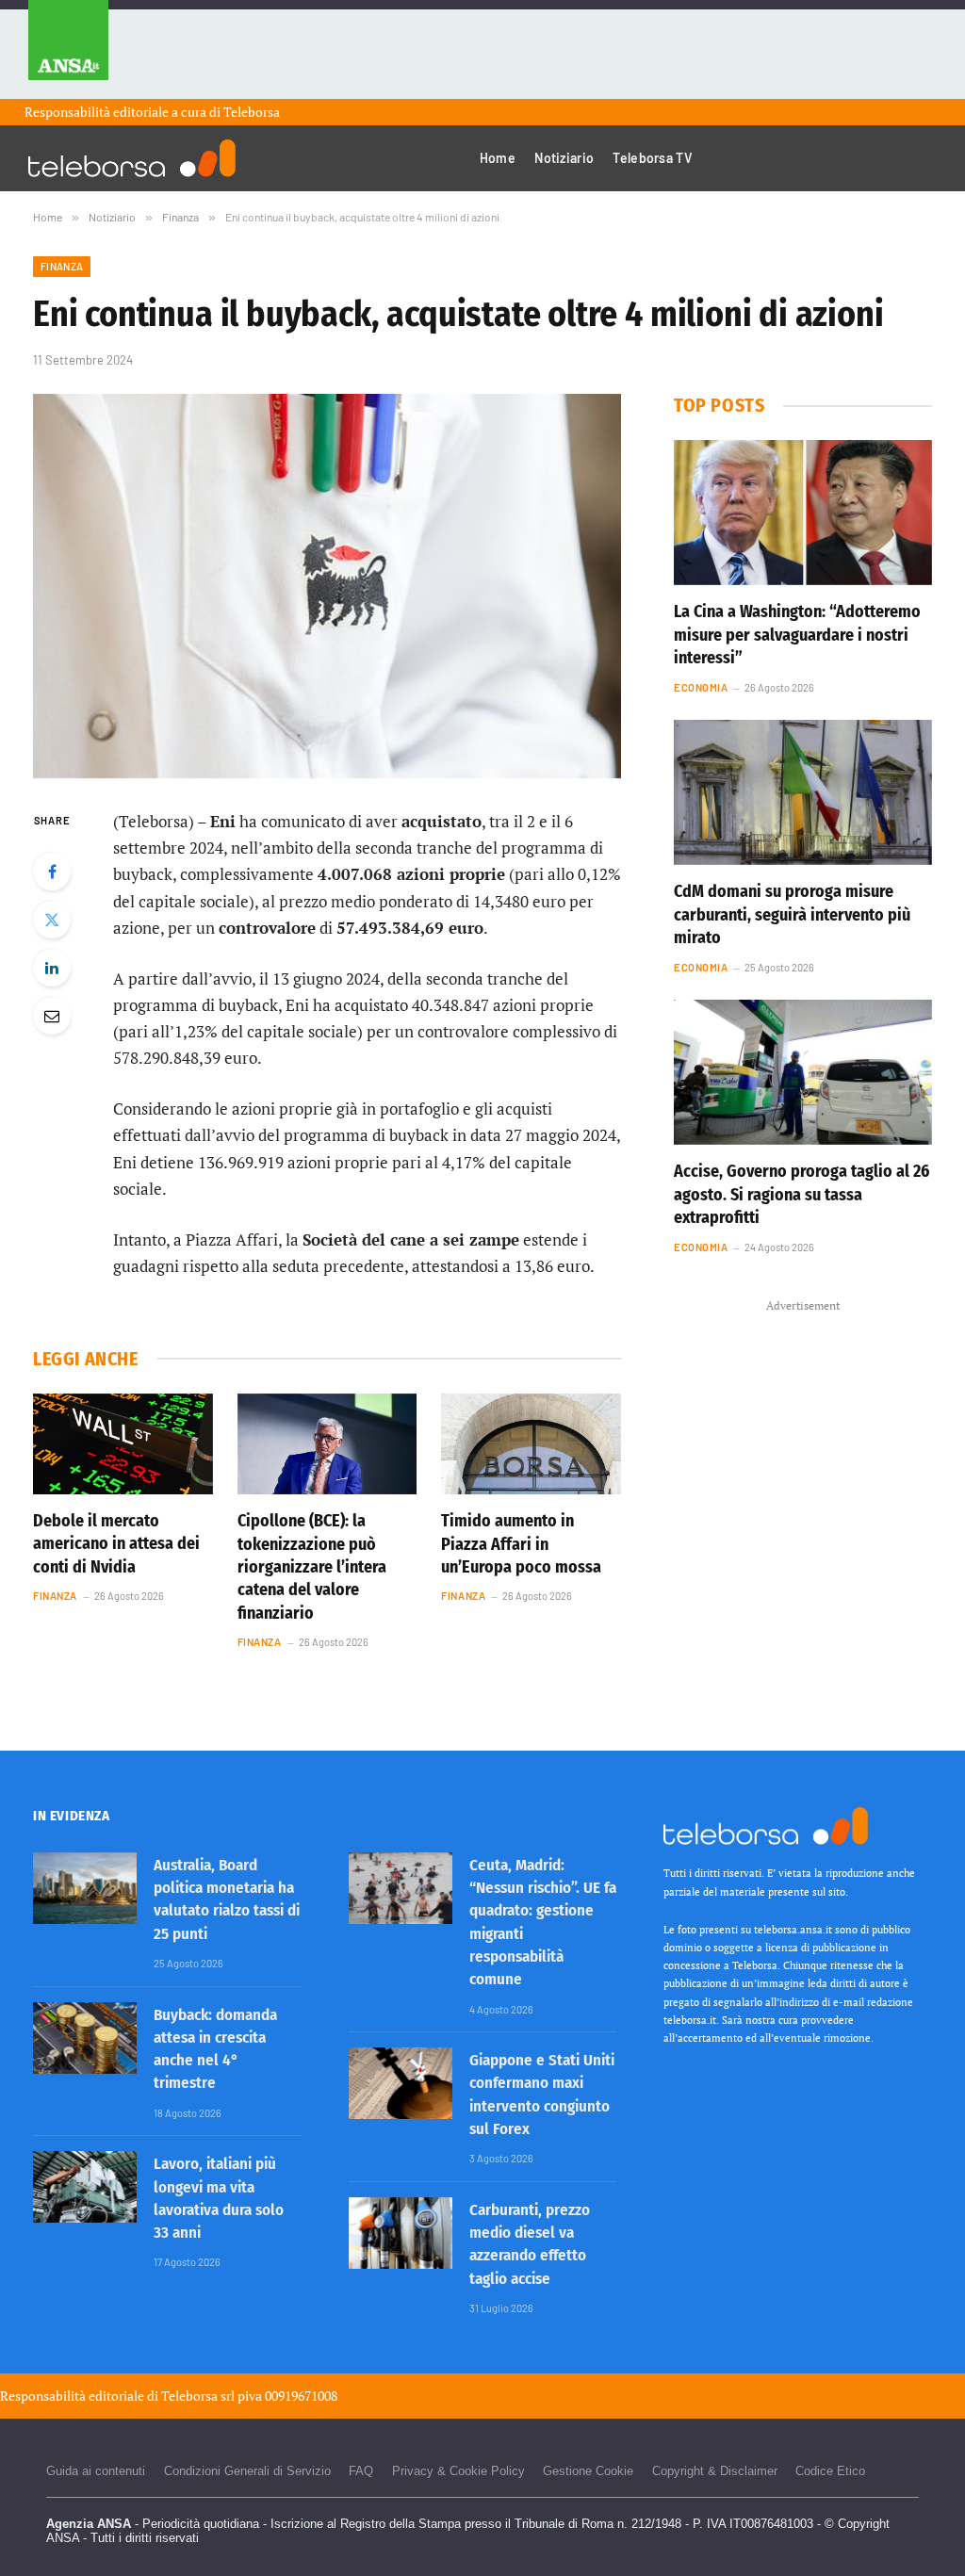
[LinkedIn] (52, 968)
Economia (701, 687)
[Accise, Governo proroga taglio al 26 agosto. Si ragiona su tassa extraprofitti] (803, 1072)
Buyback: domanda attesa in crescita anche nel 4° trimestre (215, 2049)
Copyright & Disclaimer (715, 2471)
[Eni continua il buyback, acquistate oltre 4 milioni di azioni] (327, 586)
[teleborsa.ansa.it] (132, 158)
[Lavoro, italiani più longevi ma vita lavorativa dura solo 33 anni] (85, 2187)
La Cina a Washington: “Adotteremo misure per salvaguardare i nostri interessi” (797, 635)
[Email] (52, 1016)
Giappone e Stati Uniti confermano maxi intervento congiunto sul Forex (542, 2095)
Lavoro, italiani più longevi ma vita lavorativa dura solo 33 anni (219, 2198)
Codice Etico (830, 2471)
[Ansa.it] (68, 49)
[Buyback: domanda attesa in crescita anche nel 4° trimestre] (85, 2038)
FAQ (361, 2471)
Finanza (62, 266)
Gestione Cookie (588, 2471)
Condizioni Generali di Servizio (247, 2471)
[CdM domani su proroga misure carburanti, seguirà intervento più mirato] (803, 792)
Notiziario (564, 158)
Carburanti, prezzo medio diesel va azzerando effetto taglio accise (530, 2244)
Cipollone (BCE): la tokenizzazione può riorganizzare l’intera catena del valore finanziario (312, 1567)
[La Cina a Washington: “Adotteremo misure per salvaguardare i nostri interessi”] (803, 513)
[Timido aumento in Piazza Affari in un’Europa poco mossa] (531, 1444)
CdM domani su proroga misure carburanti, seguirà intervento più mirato (792, 914)
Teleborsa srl (198, 2396)
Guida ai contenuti (96, 2471)
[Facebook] (52, 872)
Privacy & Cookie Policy (458, 2471)
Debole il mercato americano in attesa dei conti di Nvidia (116, 1544)
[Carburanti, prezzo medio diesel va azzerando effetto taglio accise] (401, 2233)
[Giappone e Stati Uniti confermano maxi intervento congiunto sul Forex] (401, 2083)
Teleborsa (252, 112)
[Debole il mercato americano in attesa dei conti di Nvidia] (123, 1444)
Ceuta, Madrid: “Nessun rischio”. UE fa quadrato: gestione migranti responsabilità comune (543, 1922)
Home (498, 158)
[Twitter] (52, 920)
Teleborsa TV (652, 158)
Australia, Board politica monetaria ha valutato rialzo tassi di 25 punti (227, 1899)
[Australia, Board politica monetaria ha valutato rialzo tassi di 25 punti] (85, 1888)
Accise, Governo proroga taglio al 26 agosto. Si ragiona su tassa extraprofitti (801, 1194)
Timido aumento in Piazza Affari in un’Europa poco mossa (521, 1544)
